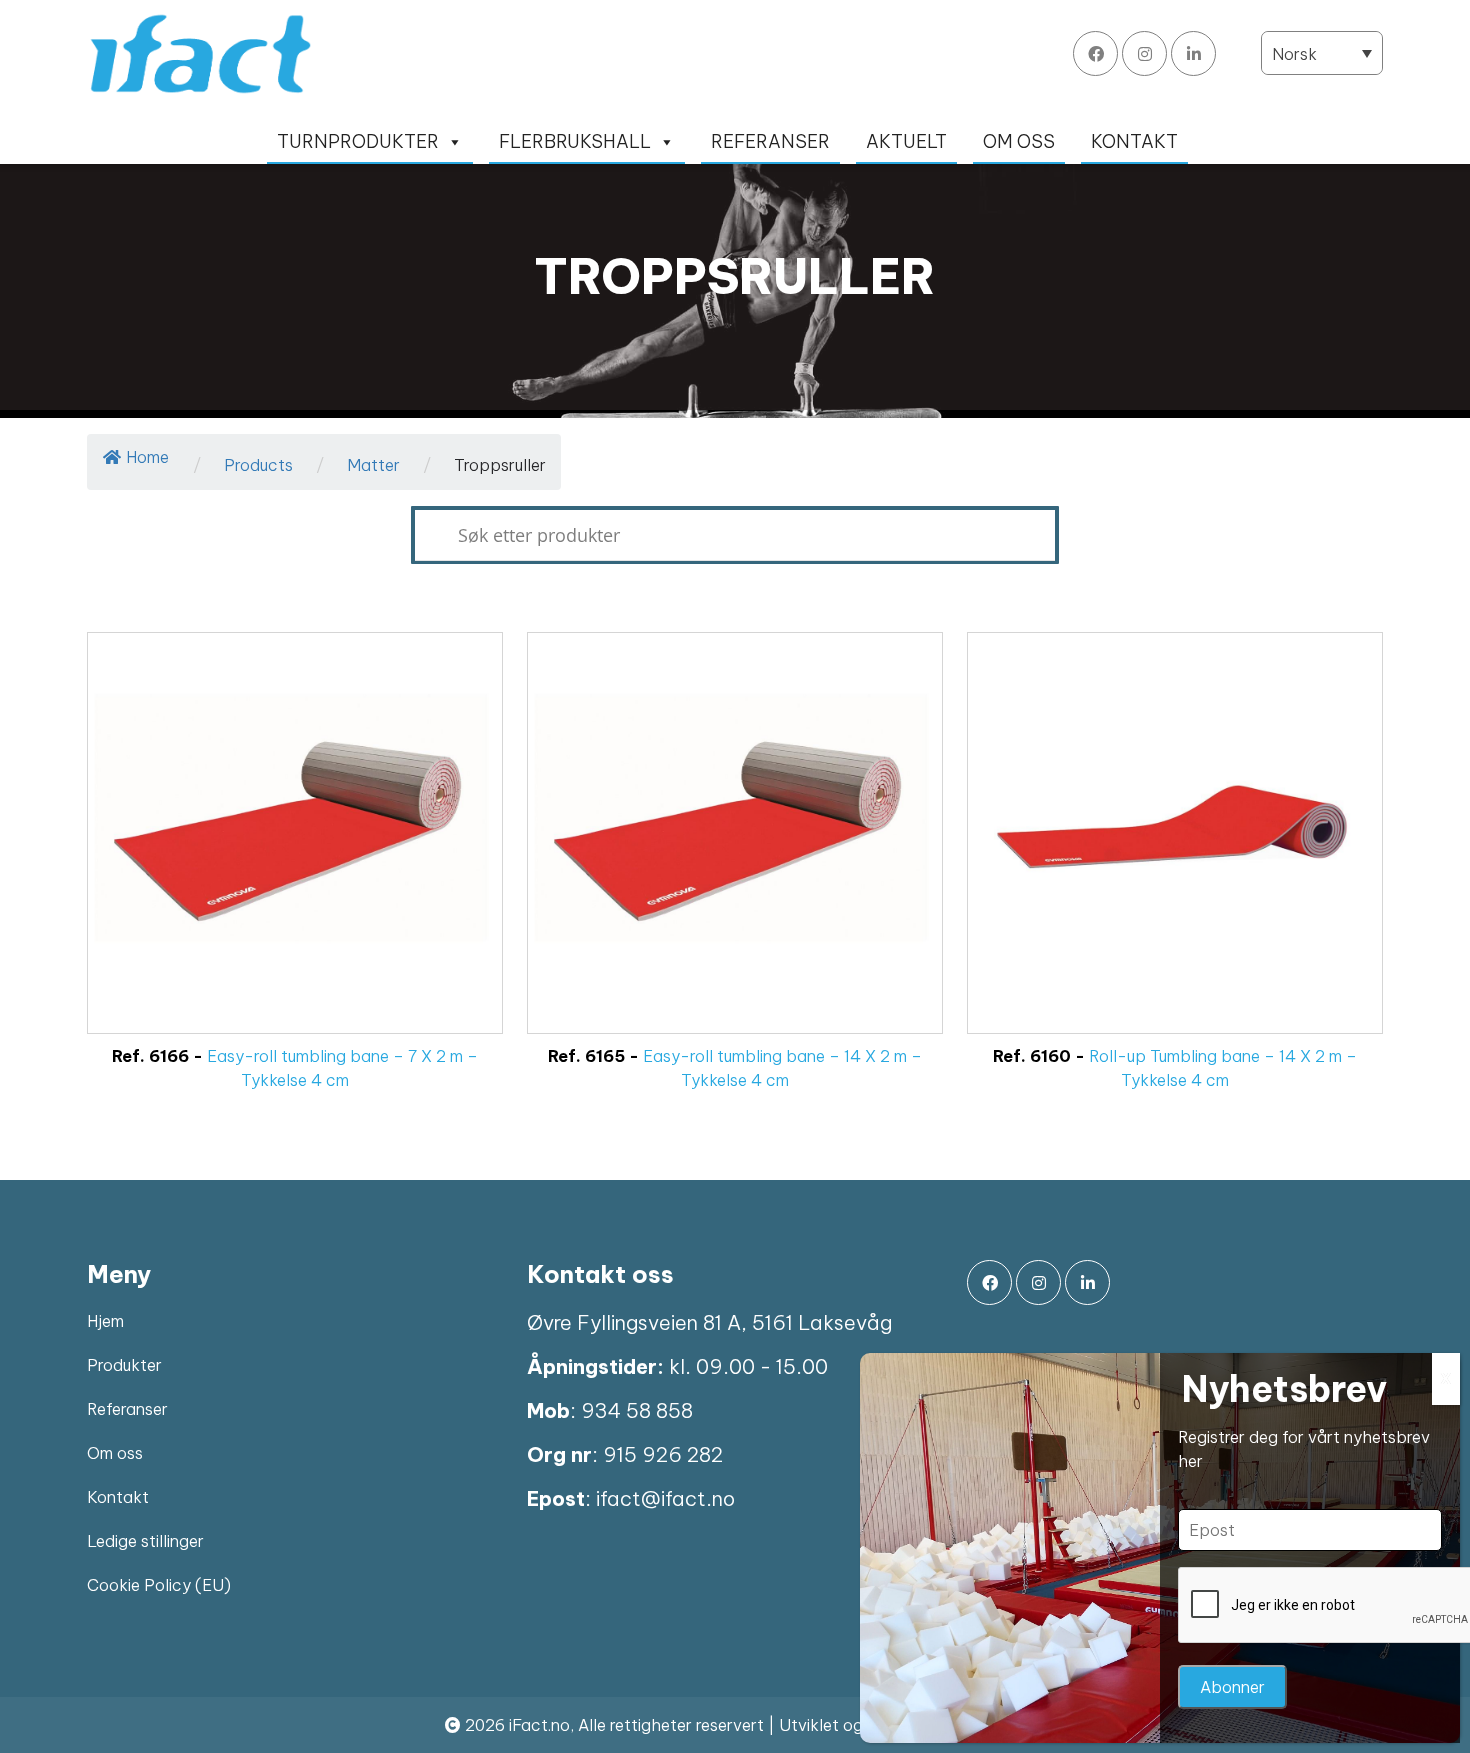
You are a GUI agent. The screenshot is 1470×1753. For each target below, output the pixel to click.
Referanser (127, 1409)
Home (147, 457)
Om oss (115, 1453)
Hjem (105, 1321)
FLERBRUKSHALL (575, 141)
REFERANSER (770, 141)
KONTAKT (1134, 141)
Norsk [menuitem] (1294, 54)
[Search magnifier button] (429, 535)
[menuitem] (1322, 53)
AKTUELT (906, 141)
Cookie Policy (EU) (159, 1585)
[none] (1322, 53)
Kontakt (118, 1497)
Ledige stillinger (145, 1541)
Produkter (124, 1365)
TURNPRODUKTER (358, 141)
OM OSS (1019, 141)
